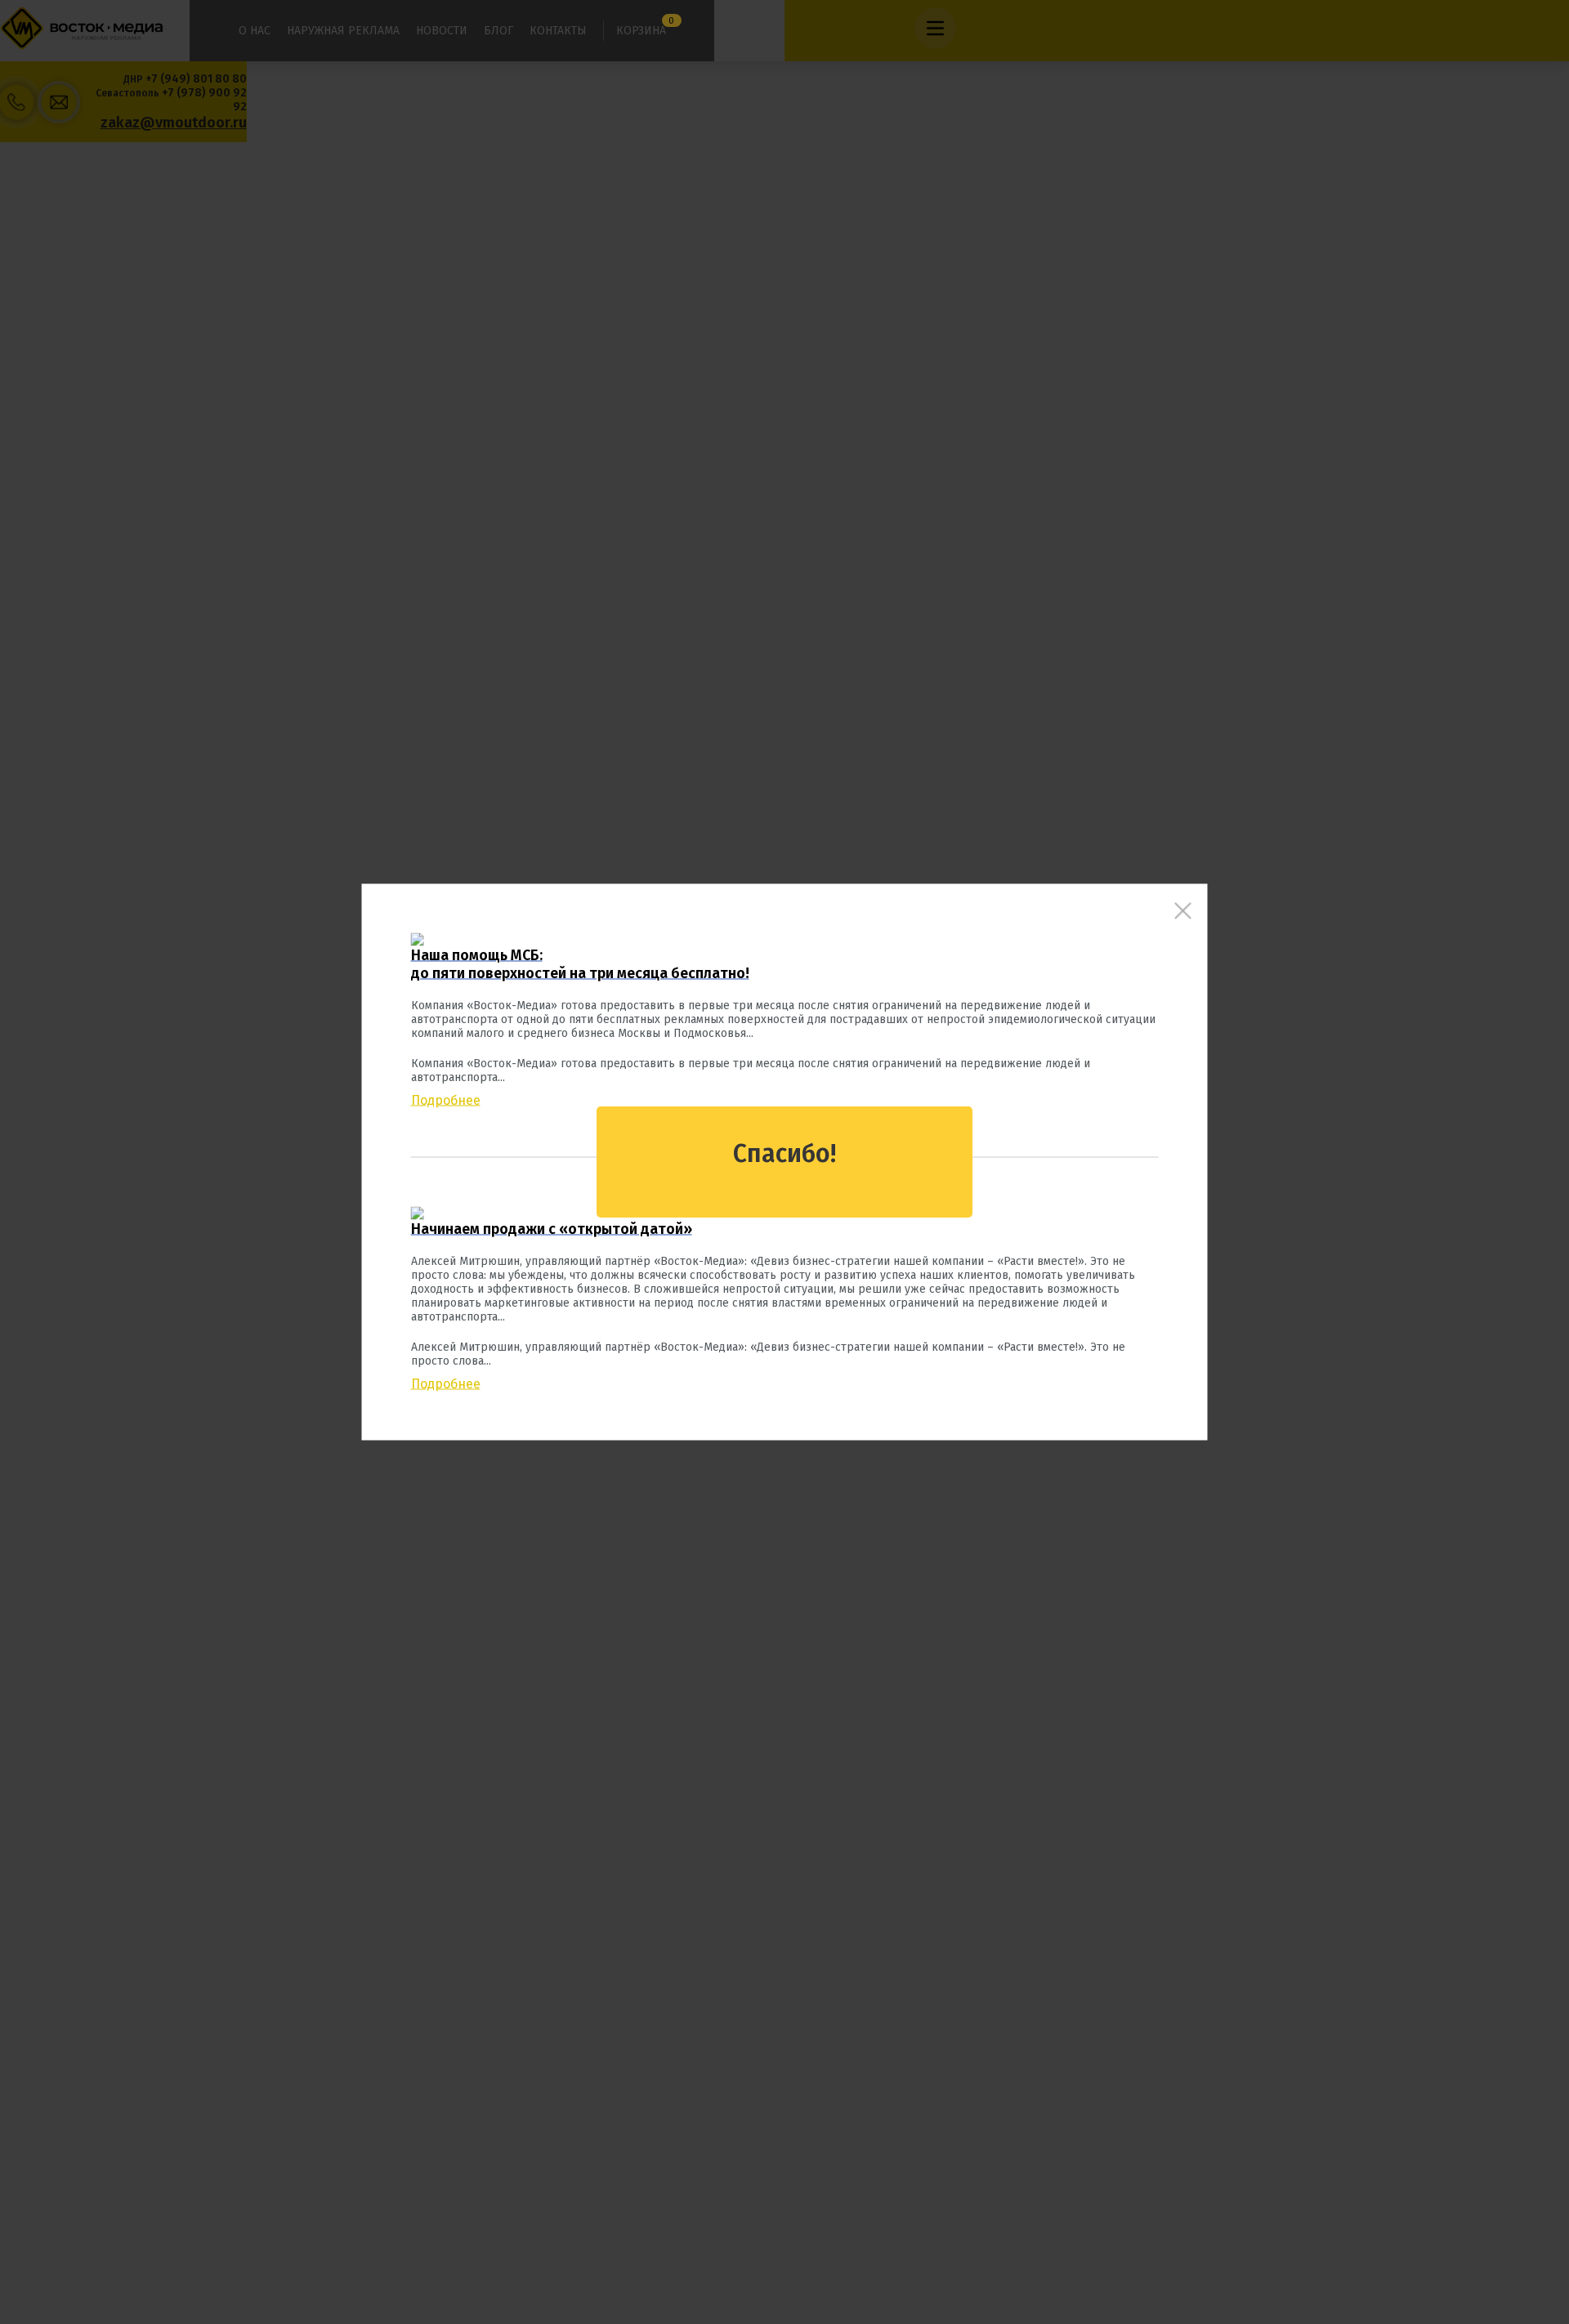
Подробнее (446, 1100)
